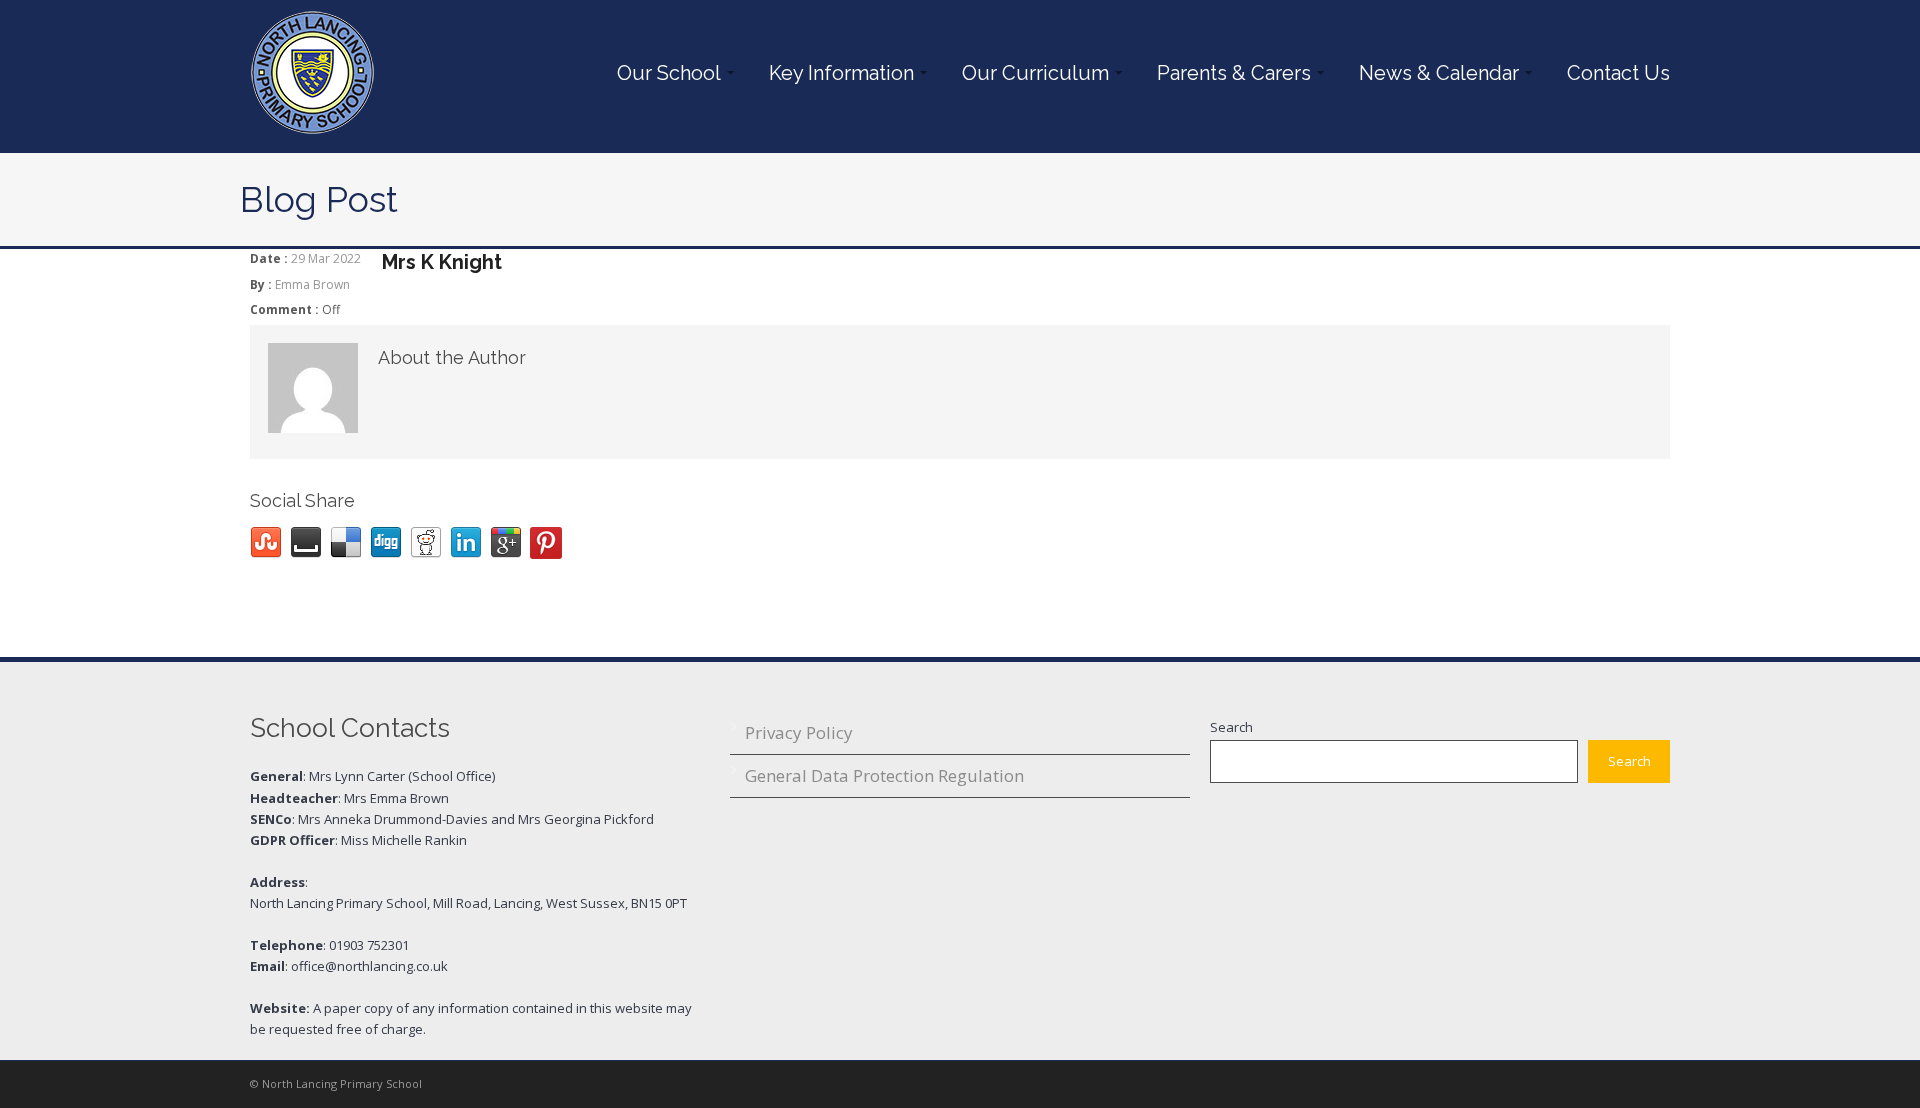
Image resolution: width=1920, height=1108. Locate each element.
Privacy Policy (799, 732)
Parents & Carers (1229, 73)
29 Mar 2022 (326, 258)
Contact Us (1618, 73)
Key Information (836, 73)
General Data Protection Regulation (884, 775)
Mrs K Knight (442, 262)
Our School (664, 73)
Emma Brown (312, 284)
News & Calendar (1434, 73)
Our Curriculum (1030, 73)
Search (1231, 727)
